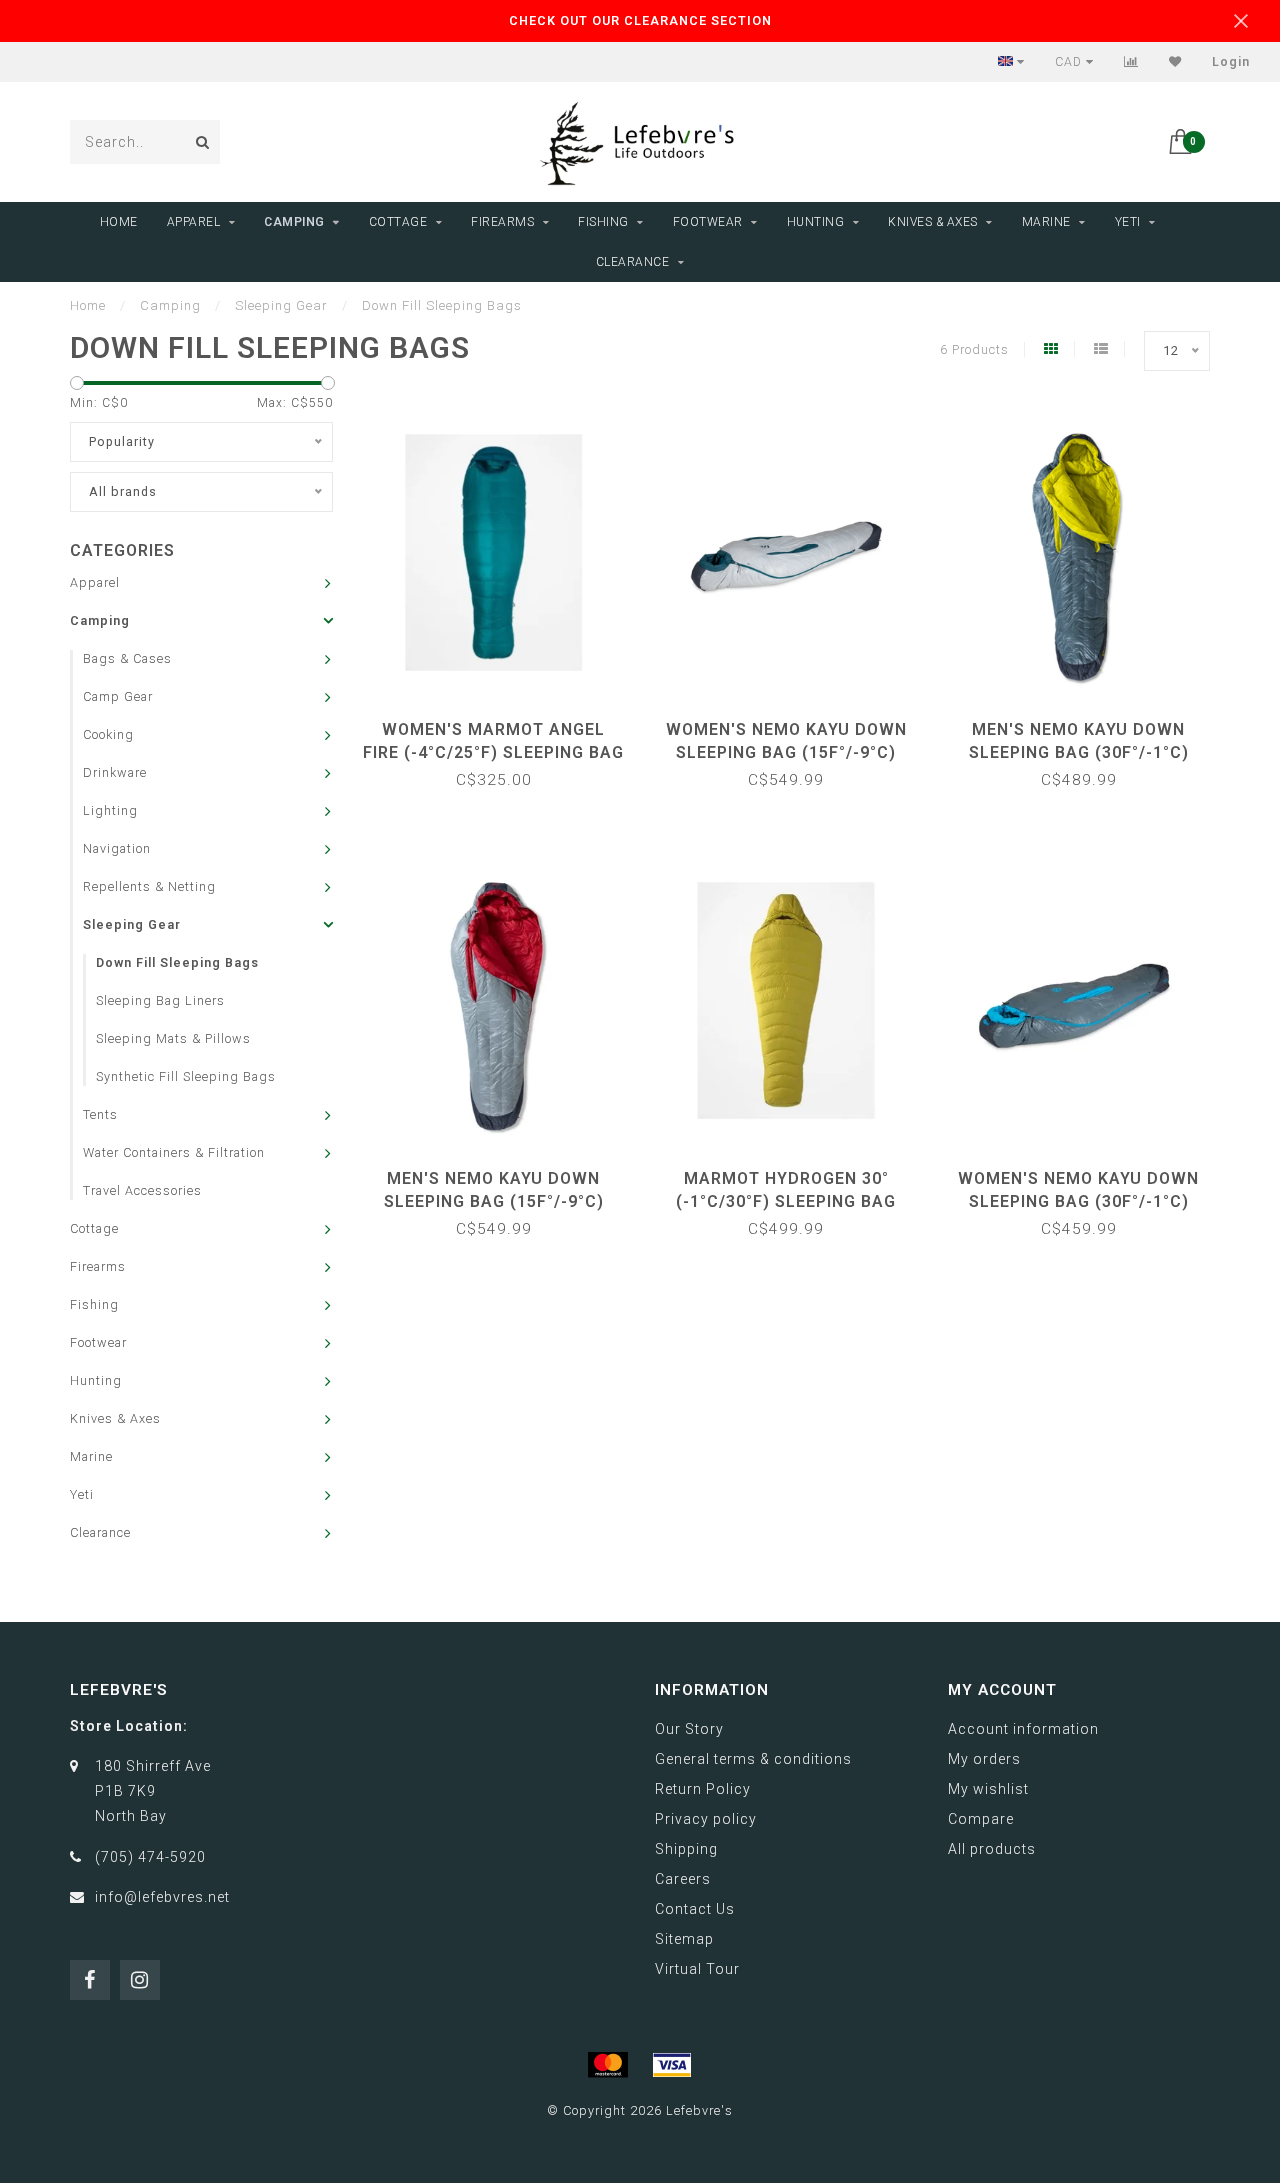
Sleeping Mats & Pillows (173, 1038)
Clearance (633, 262)
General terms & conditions (753, 1759)
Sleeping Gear (132, 924)
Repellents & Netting (149, 886)
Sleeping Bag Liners (160, 1000)
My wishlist (988, 1789)
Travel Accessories (142, 1190)
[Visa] (672, 2065)
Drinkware (115, 772)
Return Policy (703, 1789)
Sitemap (684, 1939)
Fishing (603, 222)
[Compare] (1131, 62)
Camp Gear (118, 696)
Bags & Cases (127, 658)
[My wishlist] (1175, 62)
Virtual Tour (697, 1969)
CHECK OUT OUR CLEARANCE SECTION (640, 20)
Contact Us (695, 1909)
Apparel (194, 222)
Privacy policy (706, 1819)
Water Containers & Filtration (174, 1152)
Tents (100, 1114)
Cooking (108, 734)
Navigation (117, 848)
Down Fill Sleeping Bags (177, 962)
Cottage (398, 222)
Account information (1023, 1729)
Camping (294, 222)
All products (992, 1849)
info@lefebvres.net (162, 1897)
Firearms (502, 222)
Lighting (110, 810)
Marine (1046, 222)
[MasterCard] (608, 2065)
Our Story (689, 1729)
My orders (984, 1759)
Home (119, 222)
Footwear (708, 222)
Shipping (686, 1849)
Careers (683, 1879)
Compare (981, 1819)
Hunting (816, 222)
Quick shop (503, 722)
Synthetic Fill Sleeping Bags (186, 1076)
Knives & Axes (933, 222)
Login (1231, 62)
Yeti (1128, 222)
